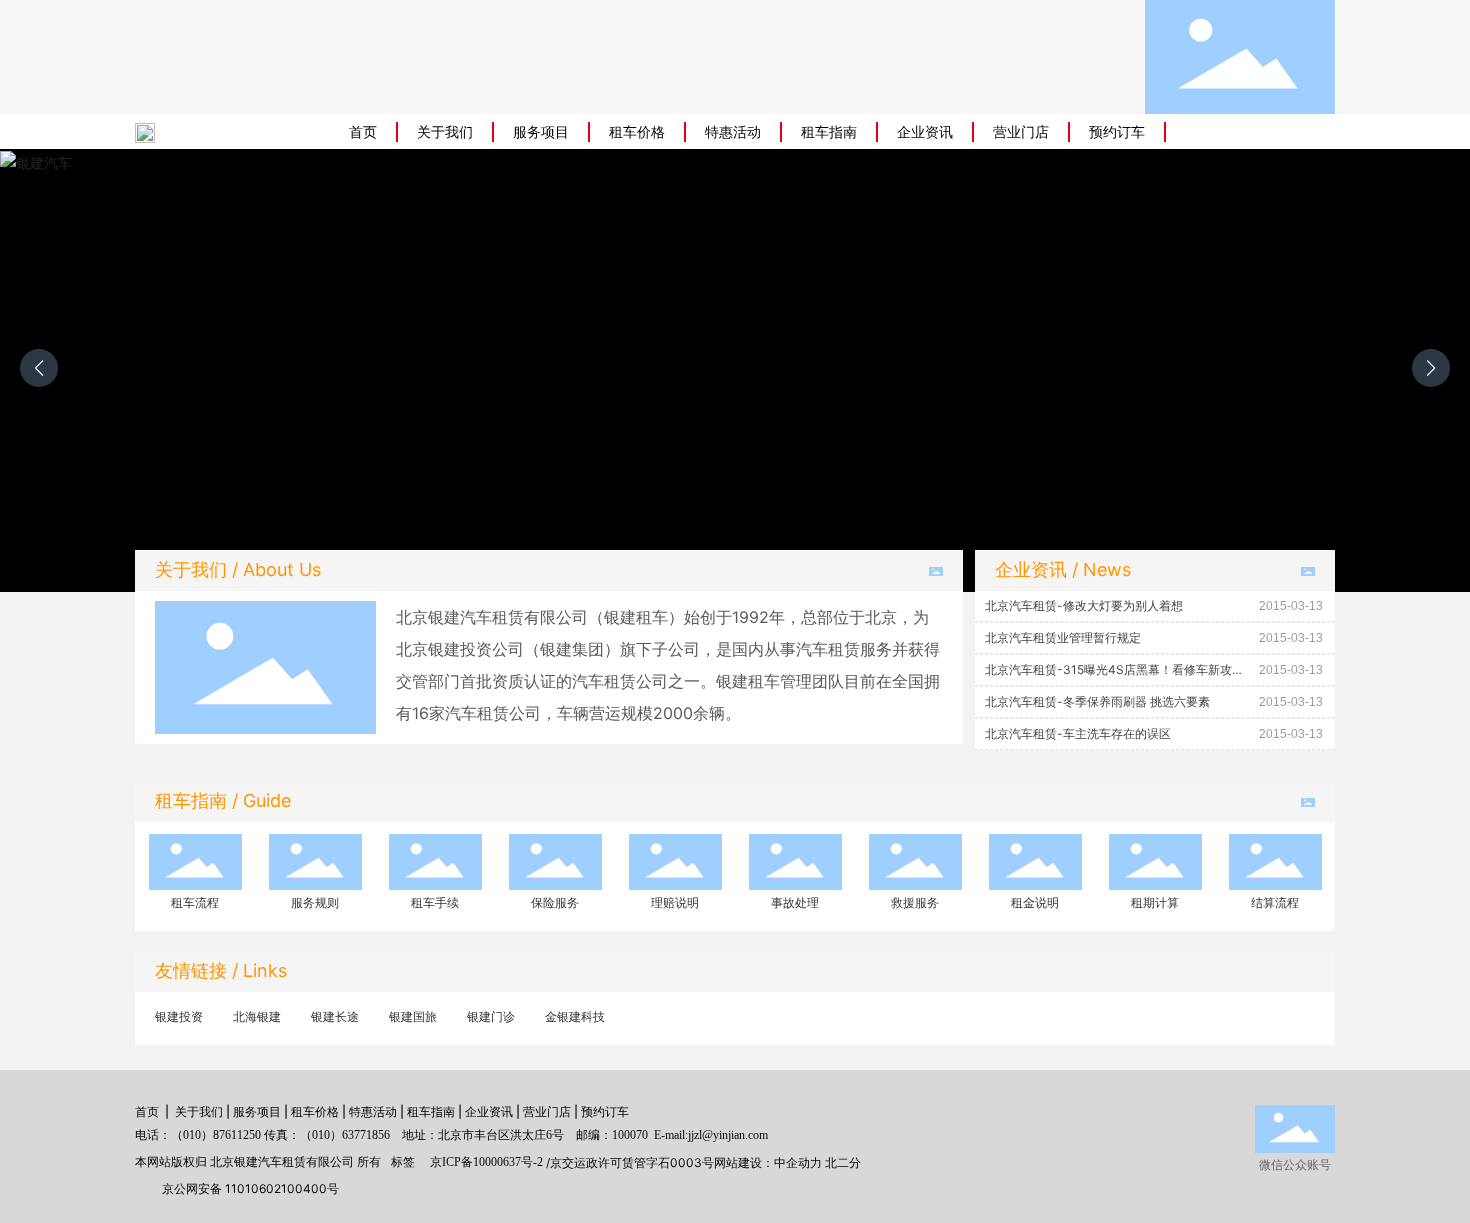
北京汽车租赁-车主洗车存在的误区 (1078, 733)
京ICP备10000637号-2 (486, 1162)
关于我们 (199, 1111)
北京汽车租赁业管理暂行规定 (1063, 637)
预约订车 (605, 1111)
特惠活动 (373, 1111)
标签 (403, 1161)
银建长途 (335, 1016)
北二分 (843, 1162)
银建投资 (179, 1016)
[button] (1431, 368)
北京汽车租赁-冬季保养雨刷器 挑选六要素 (1097, 701)
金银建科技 (575, 1016)
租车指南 (431, 1111)
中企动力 (798, 1162)
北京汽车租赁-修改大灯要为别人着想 (1084, 605)
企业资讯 (489, 1111)
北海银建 (257, 1016)
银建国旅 (413, 1016)
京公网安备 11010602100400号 (250, 1188)
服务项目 (257, 1111)
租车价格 (315, 1111)
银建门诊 (491, 1016)
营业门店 (547, 1111)
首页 (147, 1111)
